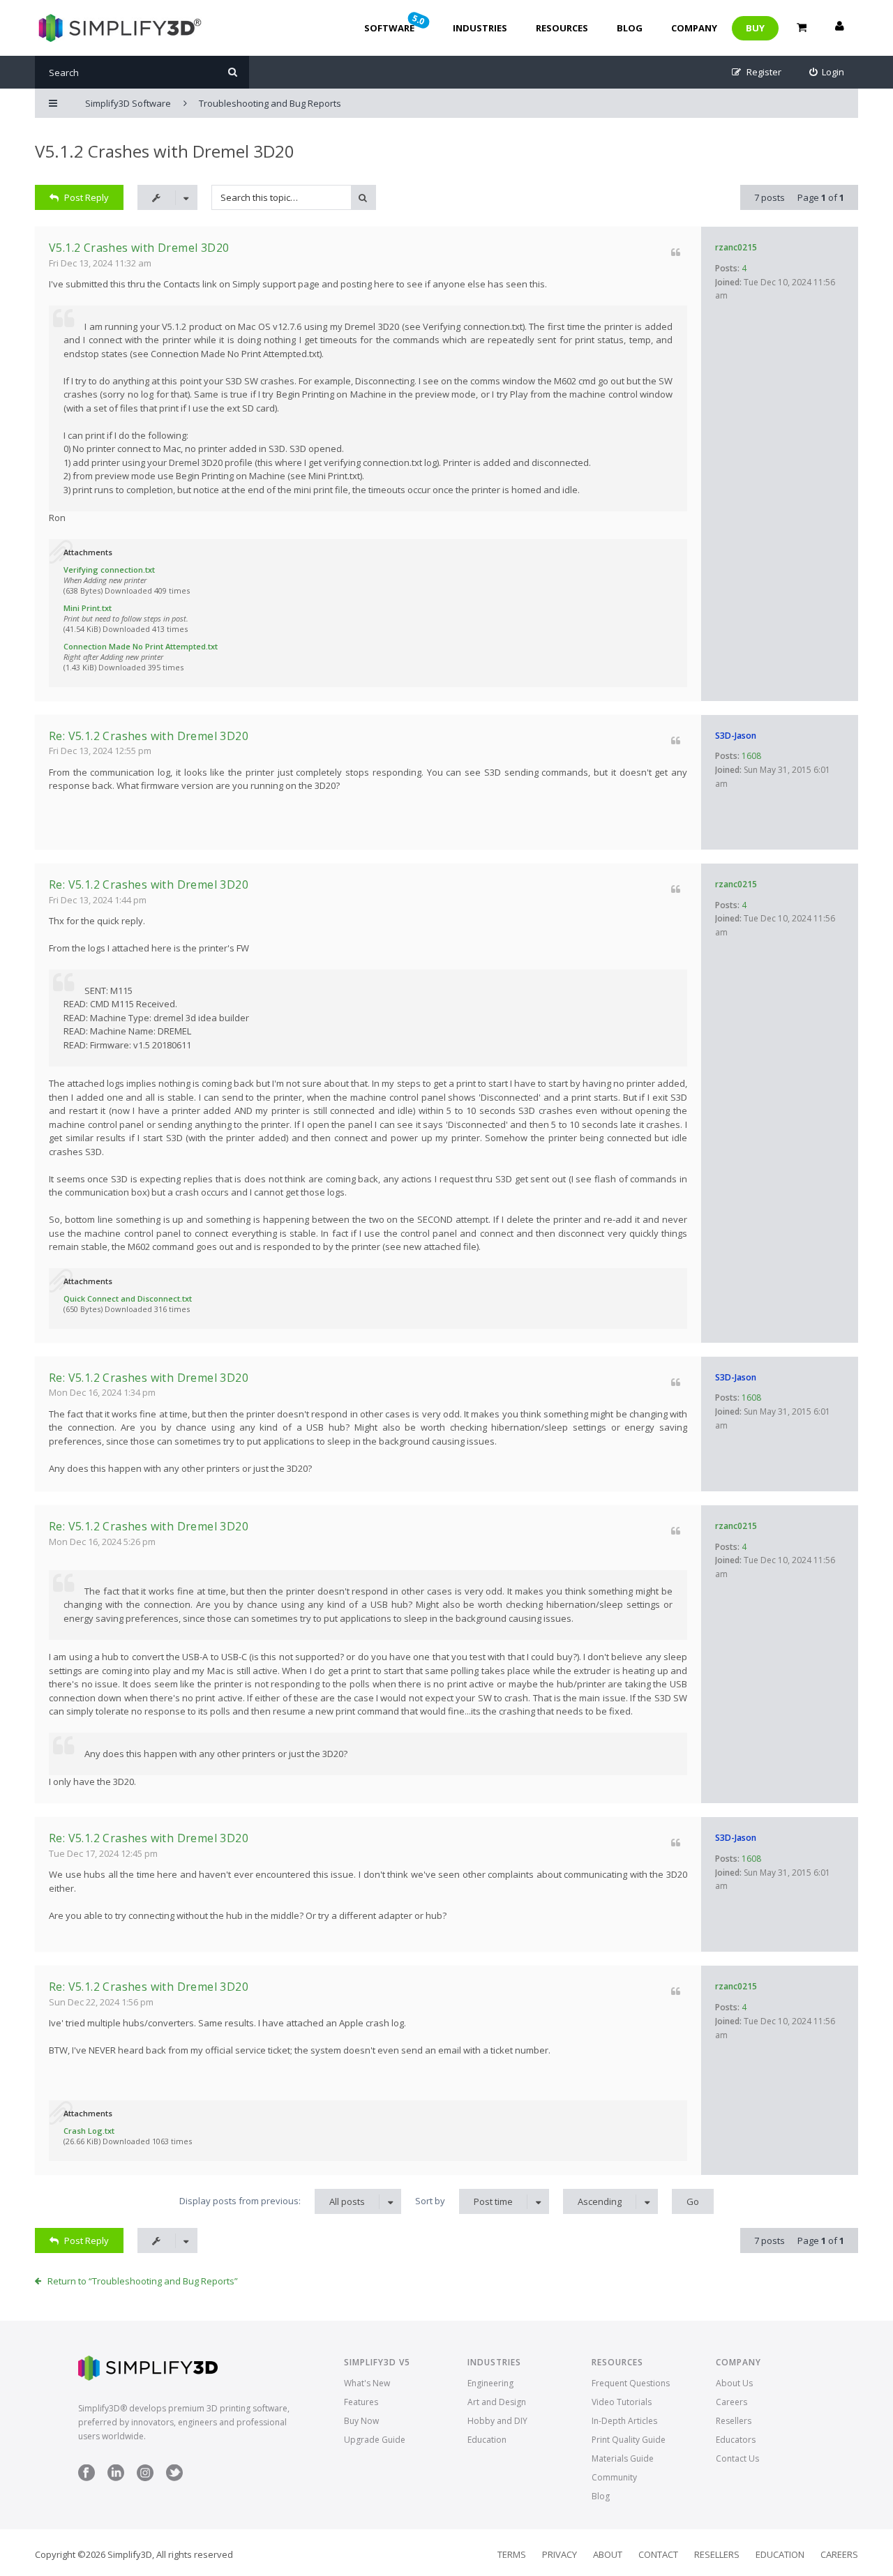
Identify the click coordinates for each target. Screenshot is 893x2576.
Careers (731, 2402)
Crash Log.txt (89, 2131)
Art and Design (497, 2402)
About (608, 2554)
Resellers (734, 2421)
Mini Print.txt (88, 608)
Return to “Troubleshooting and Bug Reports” (143, 2281)
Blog (630, 28)
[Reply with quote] (676, 252)
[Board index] (118, 28)
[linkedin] (116, 2478)
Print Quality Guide (629, 2440)
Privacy (560, 2554)
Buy (755, 28)
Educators (736, 2440)
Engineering (490, 2383)
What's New (367, 2383)
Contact (658, 2554)
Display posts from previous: (272, 2201)
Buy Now (361, 2421)
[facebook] (87, 2478)
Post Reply (87, 197)
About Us (734, 2383)
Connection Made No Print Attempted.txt (141, 646)
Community (614, 2477)
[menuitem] (827, 72)
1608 (751, 756)
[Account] (839, 28)
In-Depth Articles (624, 2421)
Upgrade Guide (375, 2440)
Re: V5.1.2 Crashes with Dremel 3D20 (149, 736)
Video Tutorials (622, 2402)
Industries (480, 28)
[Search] (233, 72)
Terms (512, 2554)
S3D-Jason (736, 736)
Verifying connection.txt (109, 570)
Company (694, 28)
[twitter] (174, 2478)
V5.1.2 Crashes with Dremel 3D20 (165, 151)
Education (487, 2440)
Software (396, 23)
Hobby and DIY (497, 2421)
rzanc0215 (736, 247)
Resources (562, 28)
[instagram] (145, 2478)
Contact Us (737, 2458)
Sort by (464, 2201)
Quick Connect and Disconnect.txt (128, 1298)
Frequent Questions (631, 2383)
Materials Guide (623, 2458)
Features (361, 2402)
